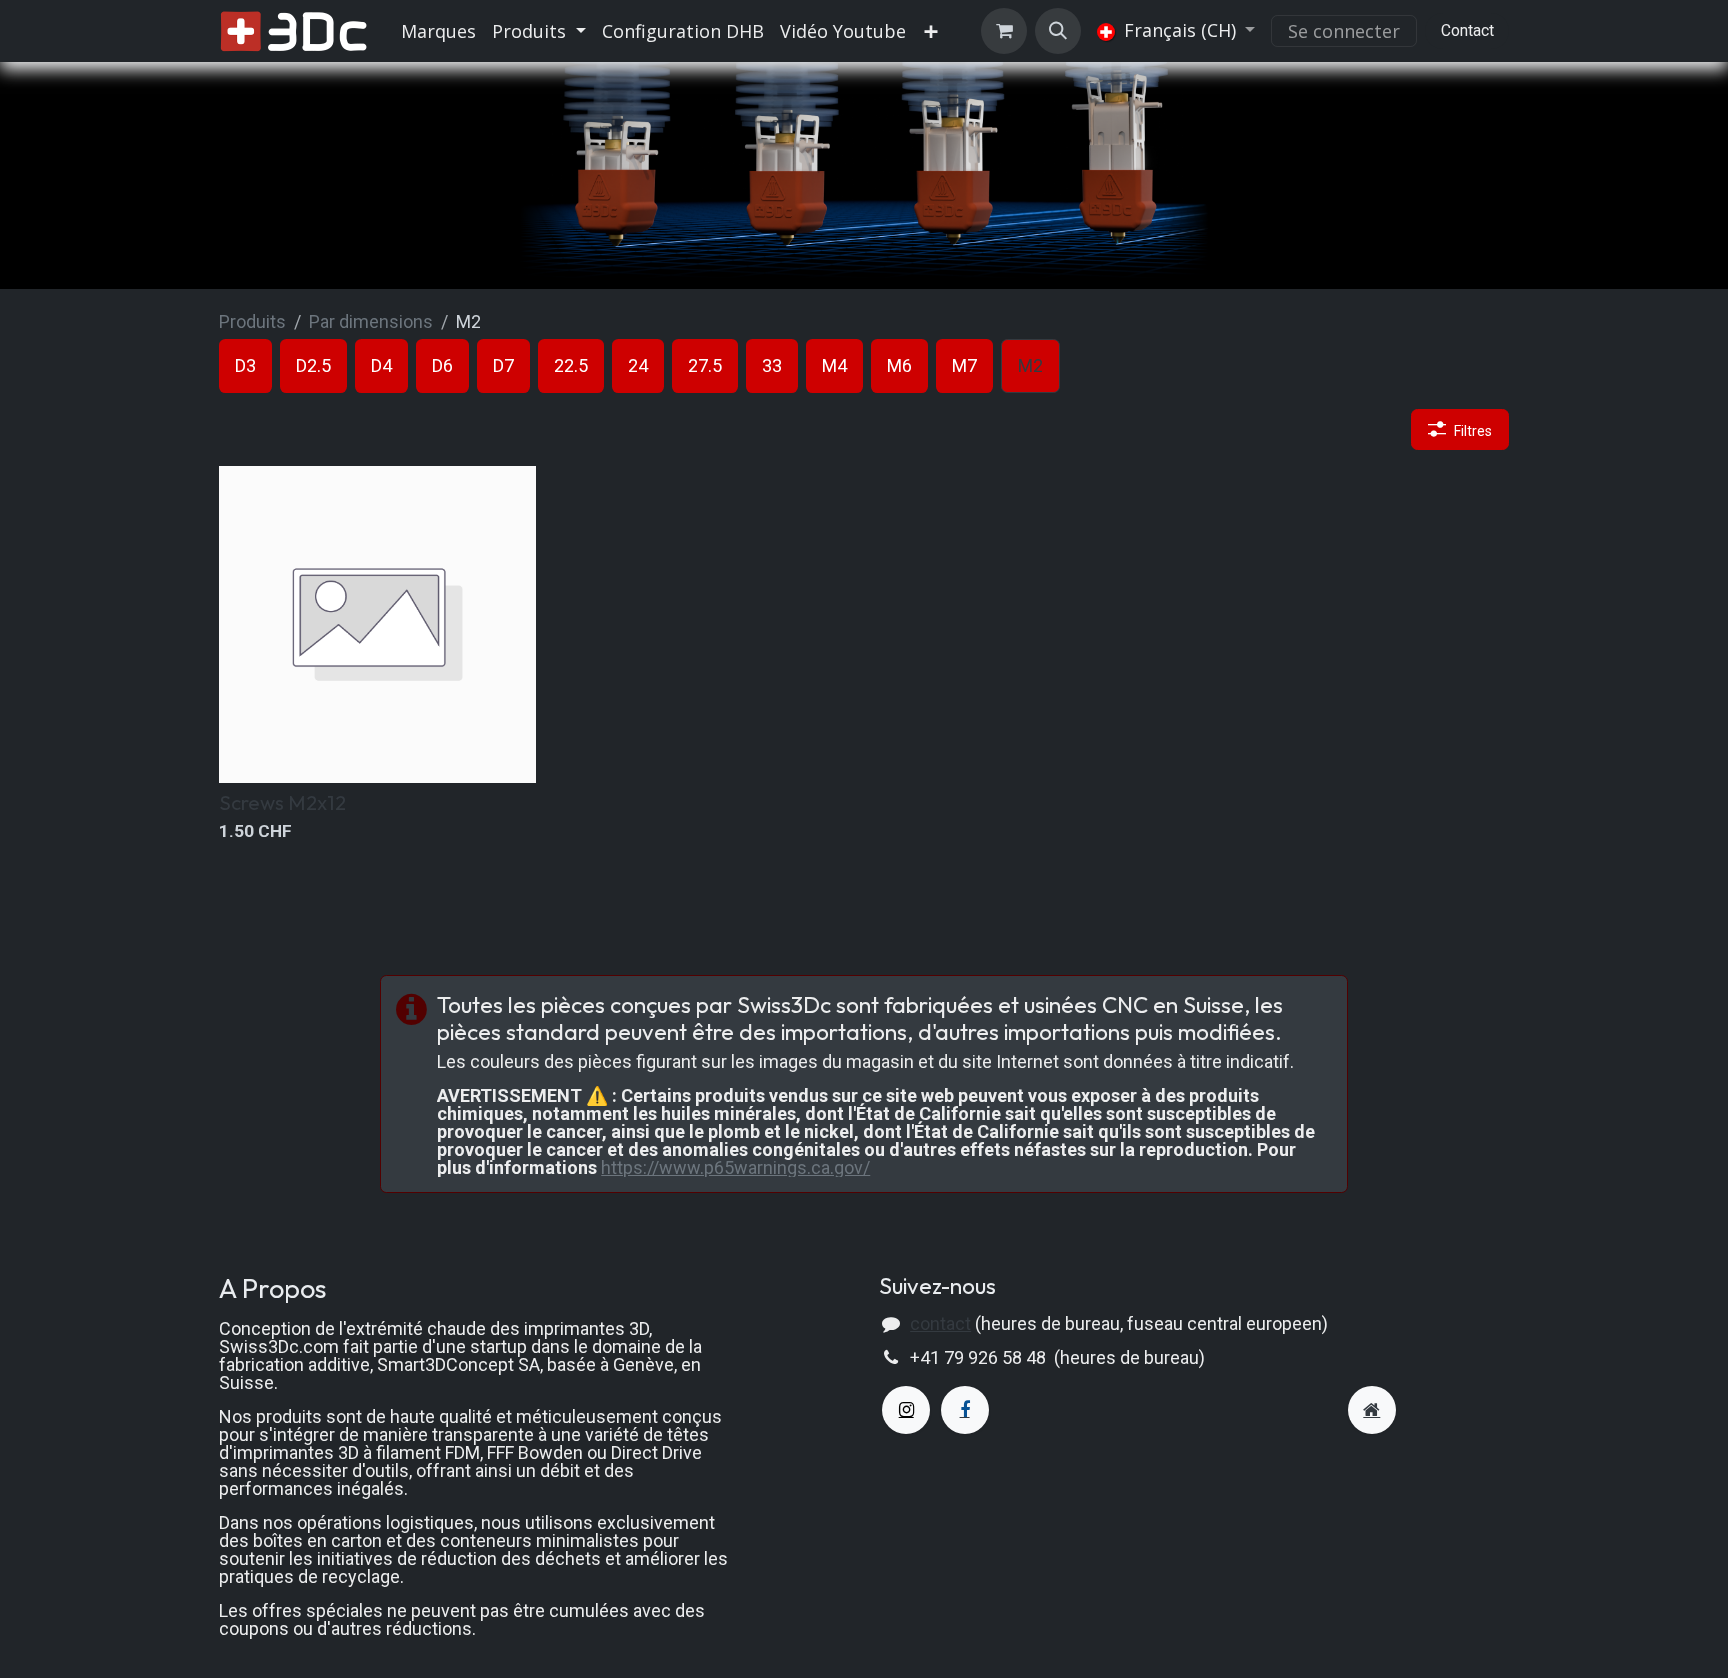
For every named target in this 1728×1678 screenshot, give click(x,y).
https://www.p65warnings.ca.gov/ (735, 1167)
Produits (252, 321)
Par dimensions (371, 321)
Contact (1467, 30)
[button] (1058, 31)
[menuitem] (438, 31)
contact (940, 1323)
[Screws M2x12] (377, 624)
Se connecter (1344, 31)
